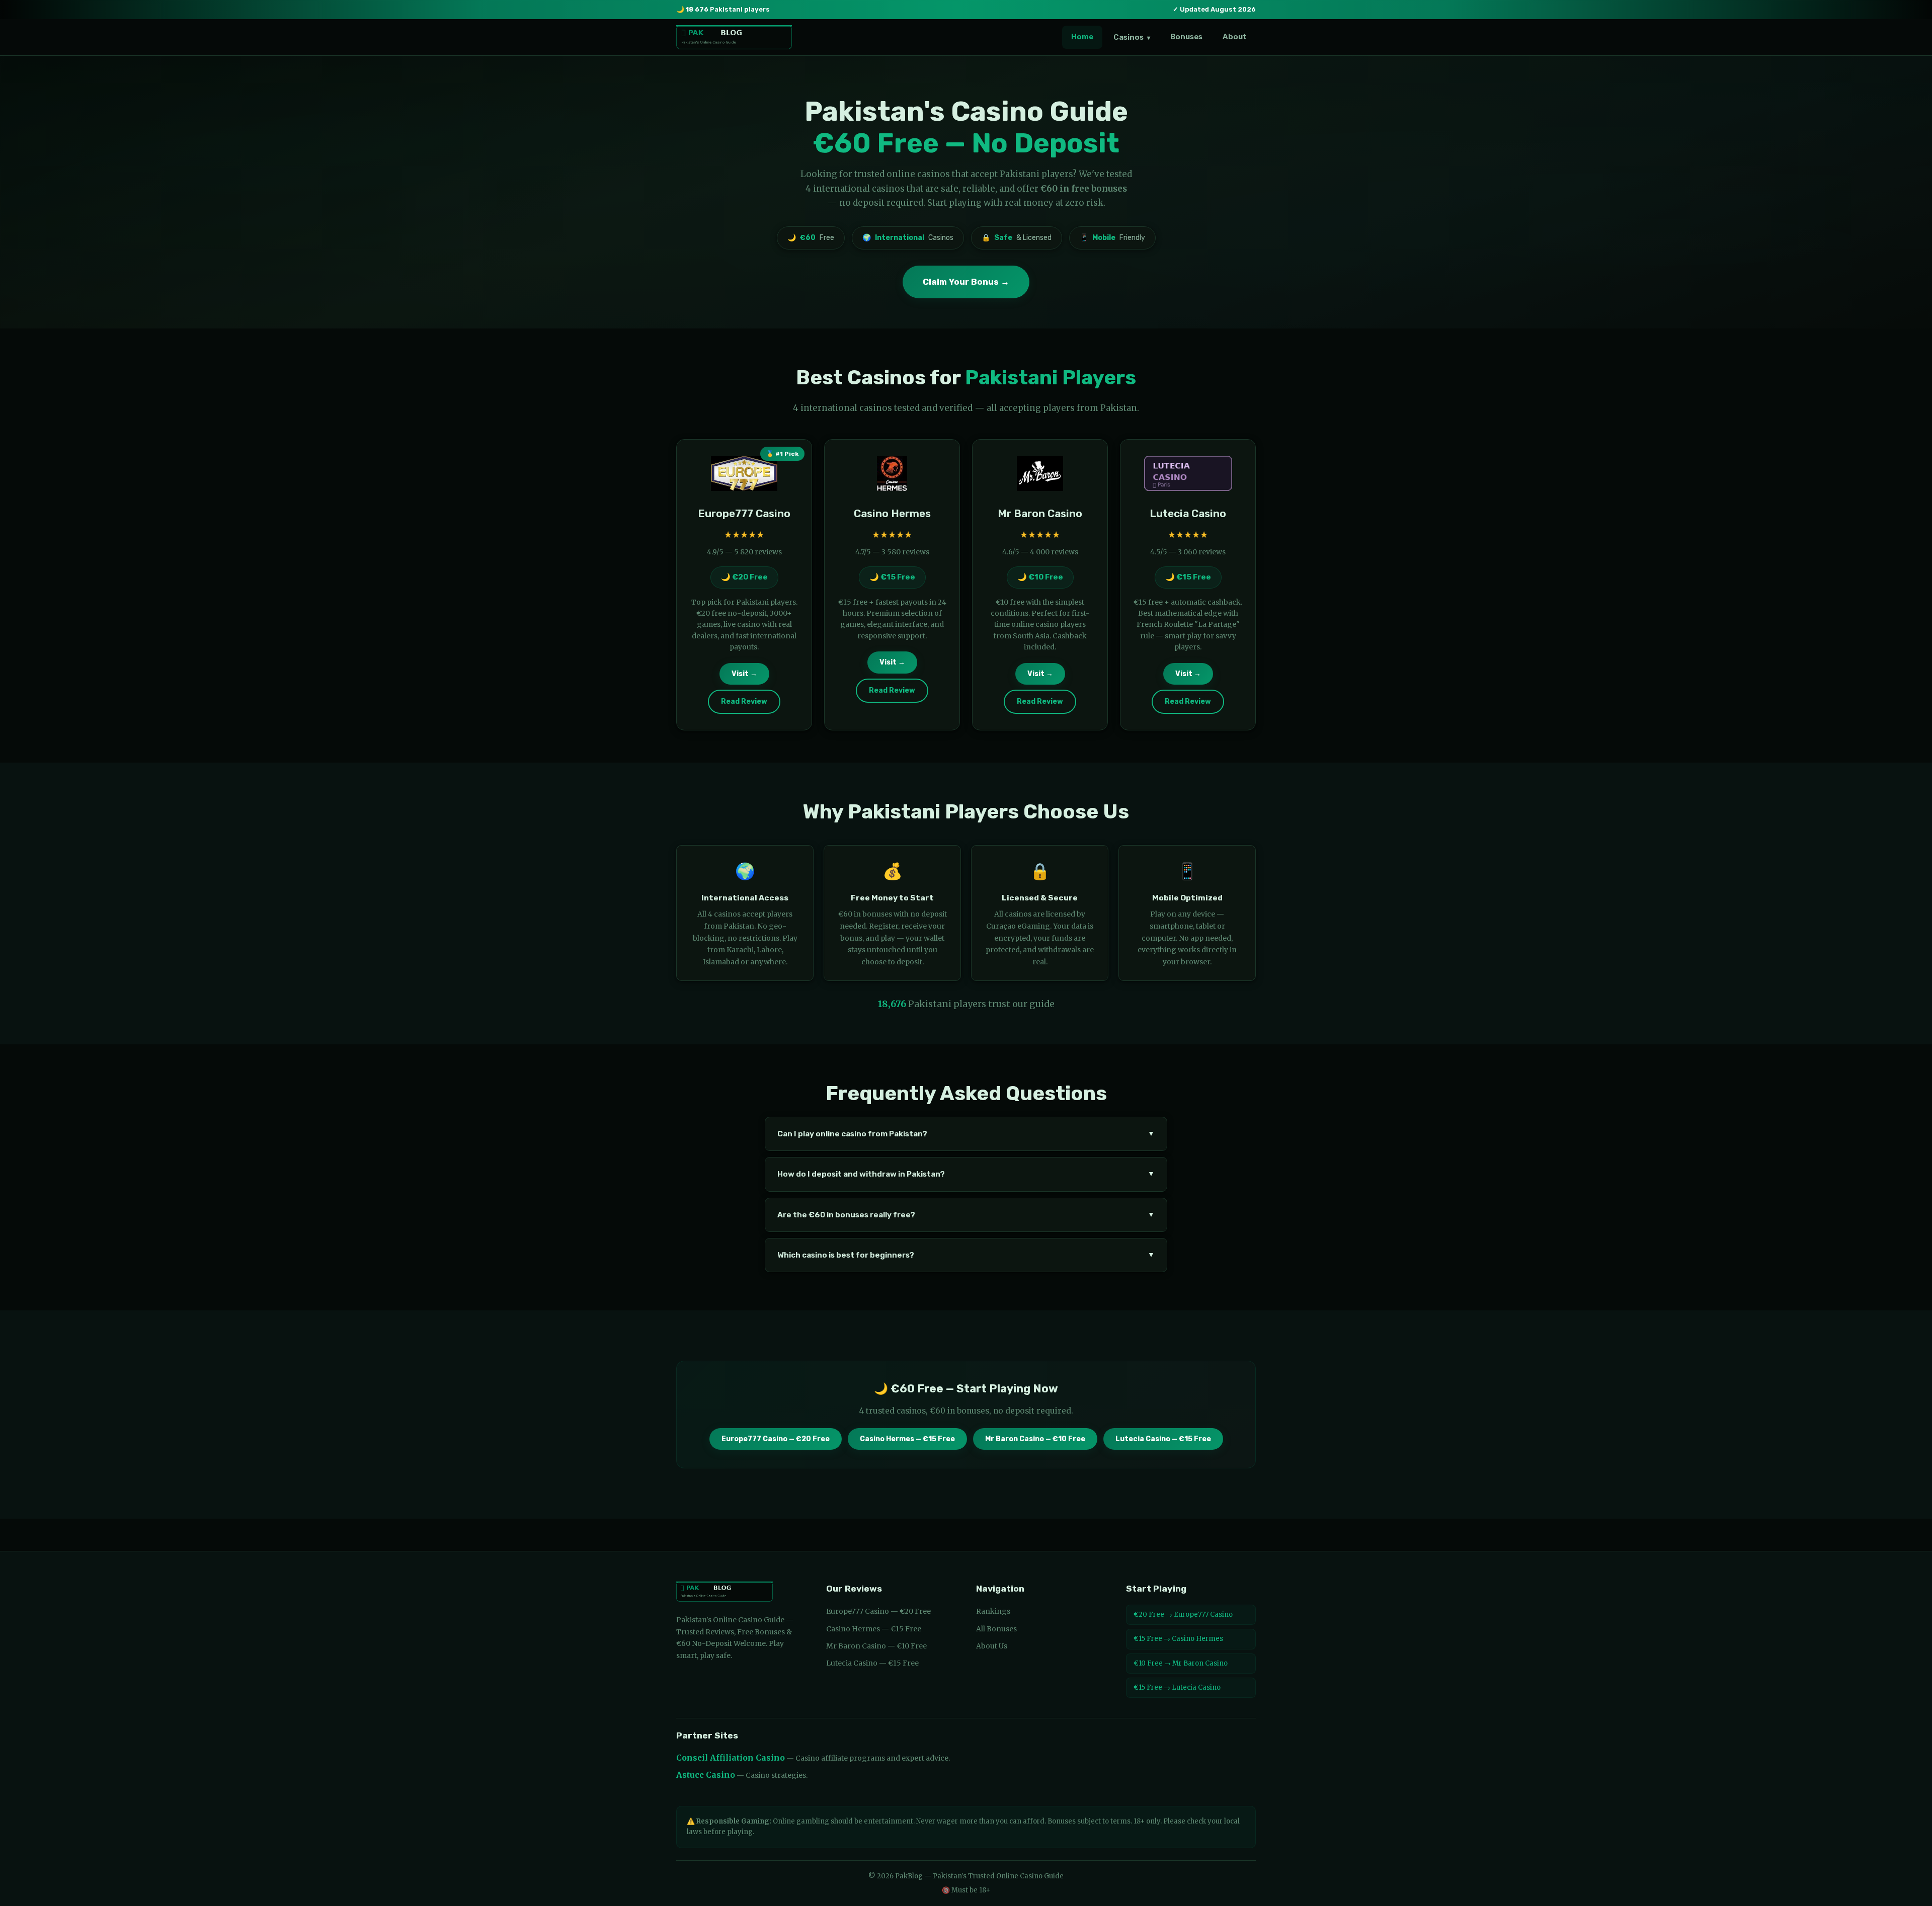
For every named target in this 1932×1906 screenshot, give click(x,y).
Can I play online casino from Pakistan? (966, 1134)
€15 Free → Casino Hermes (1178, 1639)
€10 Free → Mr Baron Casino (1181, 1663)
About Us (992, 1646)
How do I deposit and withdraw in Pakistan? (966, 1174)
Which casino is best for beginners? (966, 1255)
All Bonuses (996, 1629)
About (1235, 37)
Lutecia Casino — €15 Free (1163, 1439)
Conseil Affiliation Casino (731, 1758)
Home (1082, 37)
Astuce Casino (706, 1775)
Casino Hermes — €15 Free (907, 1439)
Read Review (744, 701)
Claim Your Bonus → (966, 282)
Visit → (744, 674)
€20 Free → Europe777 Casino (1183, 1614)
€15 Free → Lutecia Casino (1177, 1687)
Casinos (1132, 37)
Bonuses (1186, 37)
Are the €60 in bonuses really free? (966, 1215)
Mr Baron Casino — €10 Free (1035, 1439)
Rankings (993, 1611)
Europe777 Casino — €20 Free (776, 1439)
